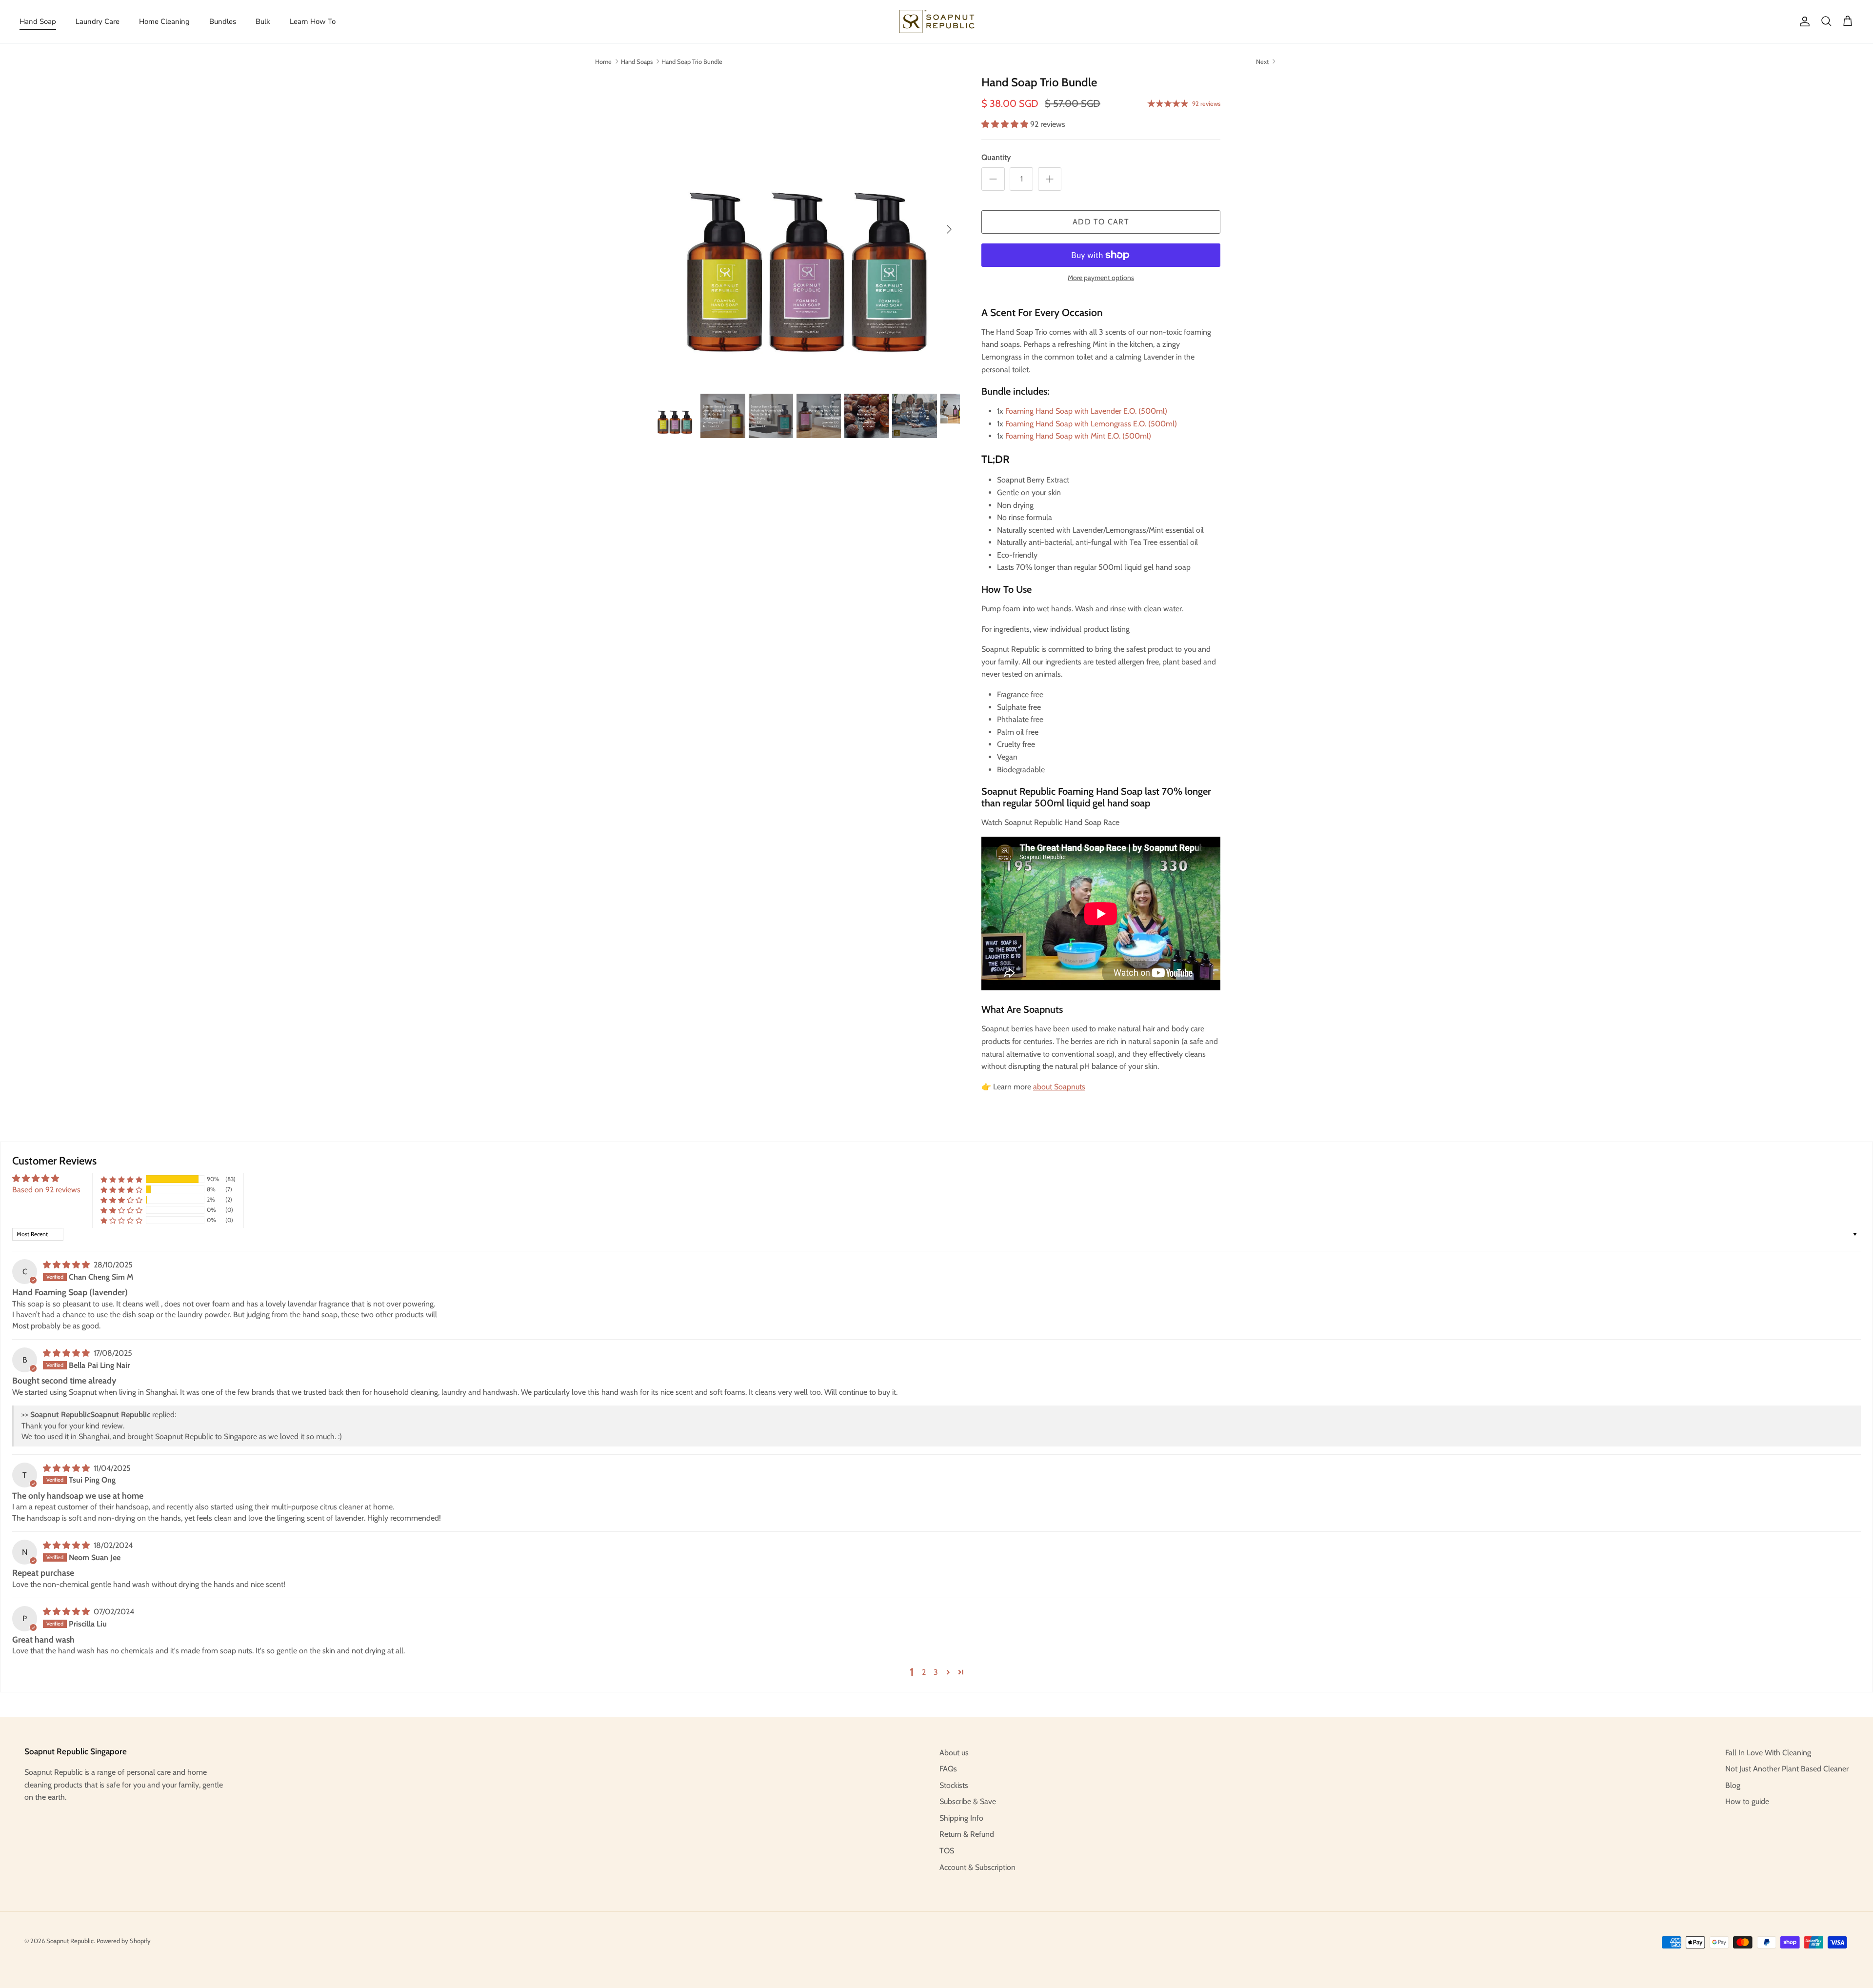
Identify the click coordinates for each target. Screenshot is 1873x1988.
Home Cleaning (164, 21)
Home (603, 61)
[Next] (949, 229)
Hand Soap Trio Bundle (692, 61)
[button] (1006, 124)
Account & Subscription (977, 1867)
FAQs (948, 1769)
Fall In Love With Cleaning (1768, 1753)
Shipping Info (961, 1818)
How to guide (1747, 1801)
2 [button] (924, 1672)
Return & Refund (967, 1834)
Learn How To (313, 21)
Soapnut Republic (70, 1941)
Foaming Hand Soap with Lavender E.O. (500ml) (1086, 411)
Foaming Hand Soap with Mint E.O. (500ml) (1078, 436)
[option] (806, 229)
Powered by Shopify (124, 1941)
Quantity (996, 157)
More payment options (1101, 278)
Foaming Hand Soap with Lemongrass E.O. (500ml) (1091, 424)
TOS (947, 1851)
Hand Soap (38, 21)
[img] (67, 1265)
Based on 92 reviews (46, 1190)
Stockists (954, 1785)
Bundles (223, 21)
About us (954, 1753)
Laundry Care (98, 21)
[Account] (1803, 21)
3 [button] (936, 1672)
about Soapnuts (1059, 1087)
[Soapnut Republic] (937, 21)
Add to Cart (1101, 222)
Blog (1733, 1785)
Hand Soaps (637, 61)
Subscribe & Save (968, 1801)
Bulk (263, 21)
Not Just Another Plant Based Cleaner (1787, 1769)
